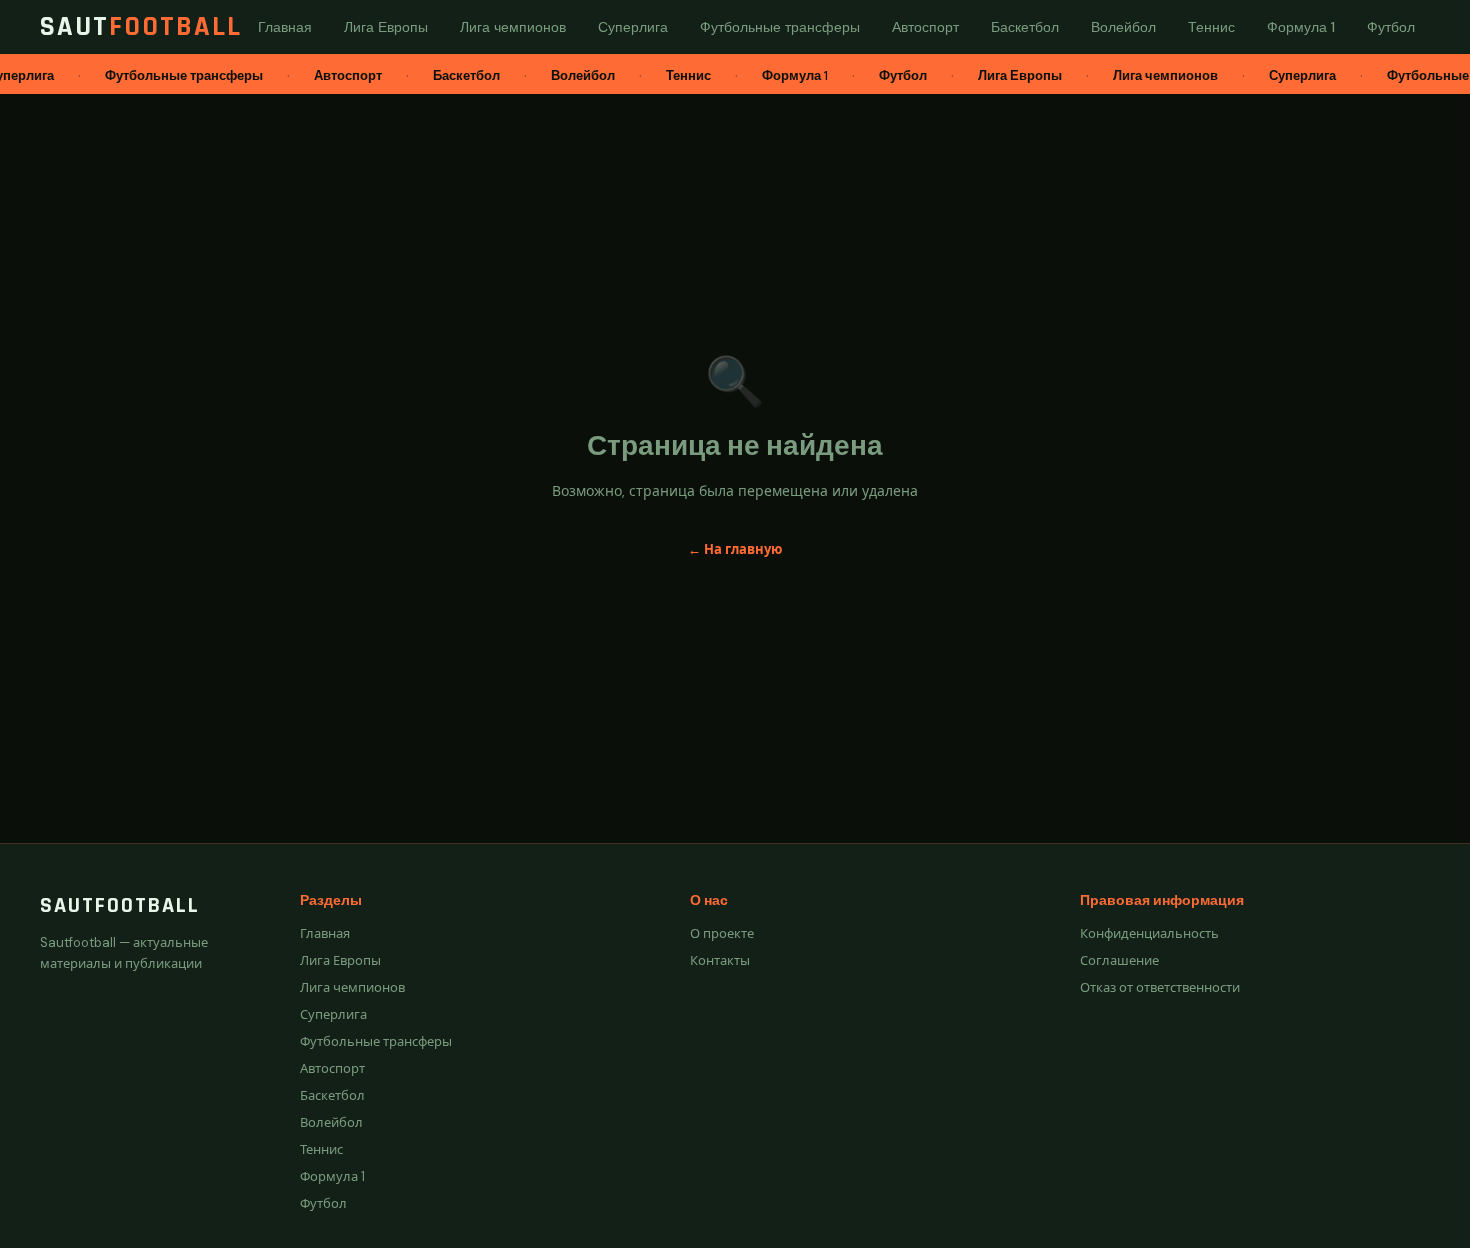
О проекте (722, 933)
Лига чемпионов (352, 987)
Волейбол (331, 1122)
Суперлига (333, 1014)
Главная (325, 933)
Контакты (720, 960)
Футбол (323, 1203)
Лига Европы (340, 960)
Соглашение (1119, 960)
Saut (141, 27)
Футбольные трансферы (376, 1041)
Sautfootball (120, 906)
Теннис (321, 1149)
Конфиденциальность (1149, 933)
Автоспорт (332, 1068)
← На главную (735, 549)
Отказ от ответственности (1160, 987)
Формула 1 (332, 1176)
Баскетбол (332, 1095)
